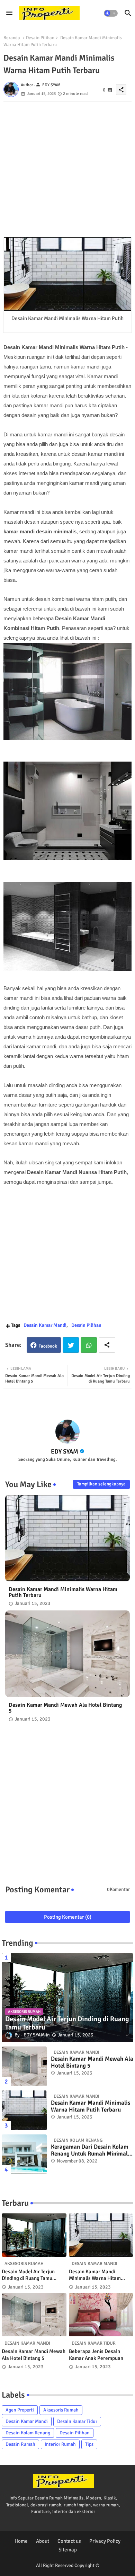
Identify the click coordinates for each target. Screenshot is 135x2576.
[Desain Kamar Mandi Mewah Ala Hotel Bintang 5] (24, 2066)
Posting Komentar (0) (68, 1917)
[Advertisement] (67, 169)
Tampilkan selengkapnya (101, 1484)
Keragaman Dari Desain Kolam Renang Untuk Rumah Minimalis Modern (91, 2151)
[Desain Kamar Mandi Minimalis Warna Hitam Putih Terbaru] (24, 2110)
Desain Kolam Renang (28, 2433)
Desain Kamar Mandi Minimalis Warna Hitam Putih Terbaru (63, 1592)
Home (21, 2541)
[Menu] (9, 13)
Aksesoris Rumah (61, 2410)
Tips (89, 2444)
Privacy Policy (105, 2541)
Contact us (69, 2541)
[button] (111, 13)
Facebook (48, 1346)
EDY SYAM (65, 1451)
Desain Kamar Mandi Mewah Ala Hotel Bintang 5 (65, 1708)
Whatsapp (89, 1345)
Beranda (12, 38)
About (43, 2541)
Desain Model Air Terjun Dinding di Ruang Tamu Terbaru (28, 2275)
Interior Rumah (60, 2444)
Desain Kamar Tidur (77, 2421)
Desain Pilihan (40, 38)
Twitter (71, 1345)
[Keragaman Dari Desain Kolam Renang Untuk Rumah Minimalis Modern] (24, 2154)
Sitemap (68, 2550)
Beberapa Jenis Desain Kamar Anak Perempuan (96, 2355)
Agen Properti (20, 2410)
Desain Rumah (20, 2444)
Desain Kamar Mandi (45, 1325)
